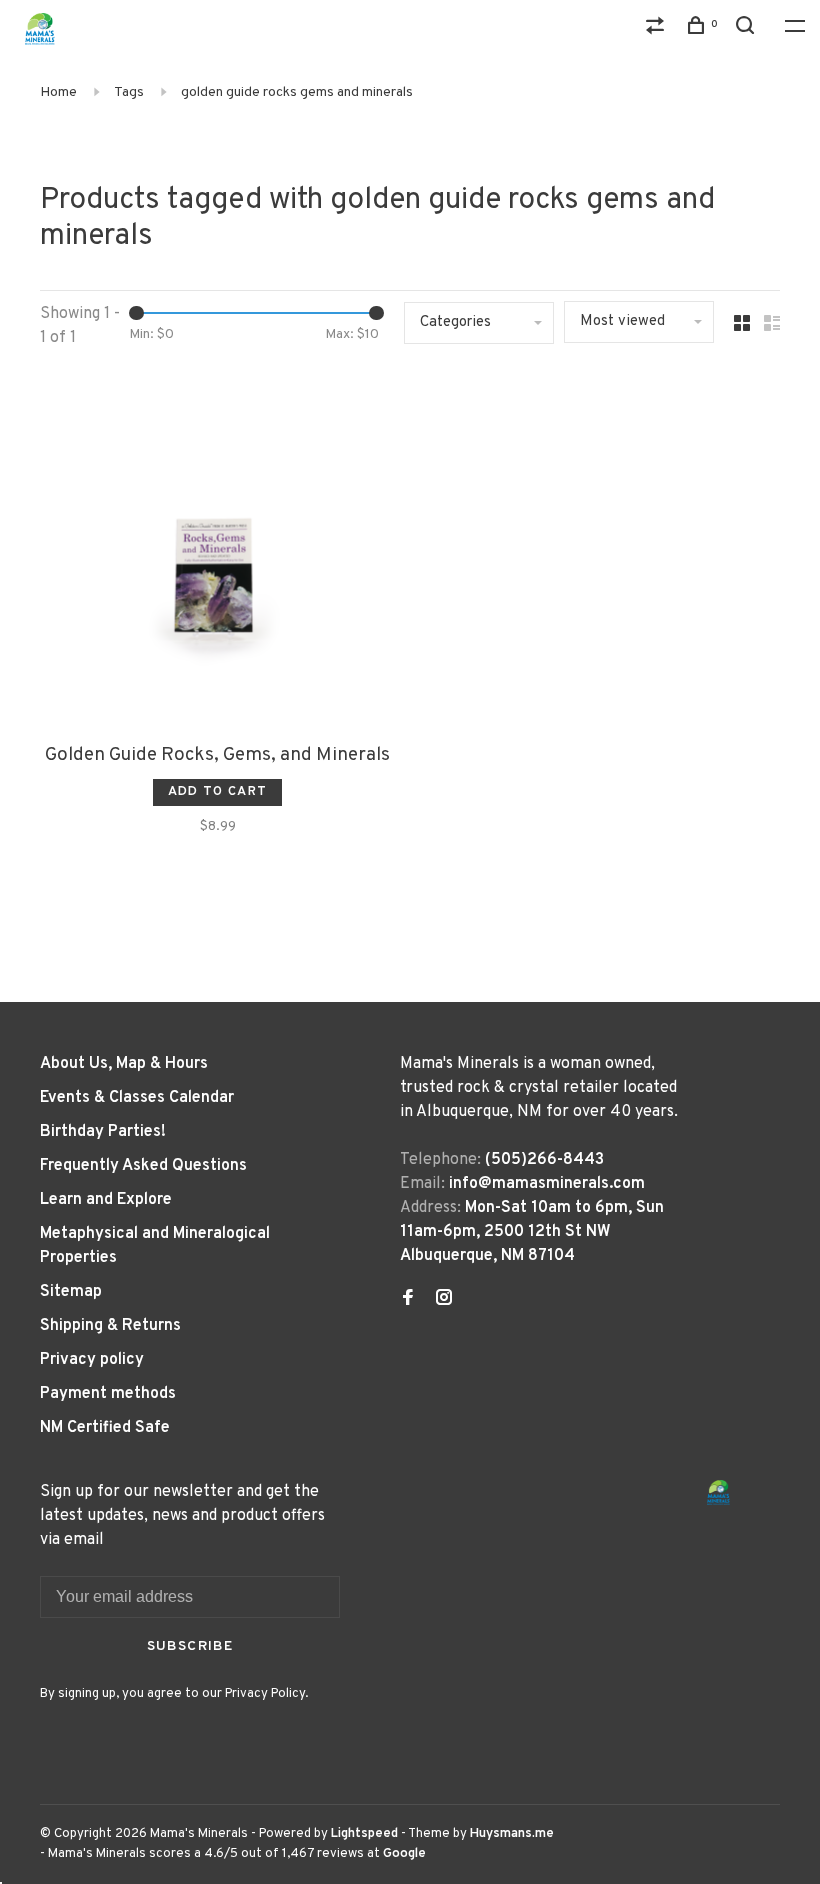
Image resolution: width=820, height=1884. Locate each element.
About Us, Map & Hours (124, 1064)
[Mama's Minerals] (719, 1492)
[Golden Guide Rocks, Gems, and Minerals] (217, 551)
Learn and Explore (106, 1200)
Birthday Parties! (103, 1132)
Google (404, 1854)
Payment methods (108, 1394)
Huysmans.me (512, 1834)
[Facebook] (408, 1300)
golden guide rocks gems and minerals (297, 92)
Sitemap (71, 1292)
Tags (129, 92)
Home (58, 92)
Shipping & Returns (110, 1326)
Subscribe (190, 1646)
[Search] (748, 29)
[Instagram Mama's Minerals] (444, 1300)
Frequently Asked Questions (143, 1166)
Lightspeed (364, 1834)
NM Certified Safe (105, 1428)
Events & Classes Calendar (137, 1098)
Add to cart (217, 792)
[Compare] (658, 29)
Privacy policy (92, 1360)
